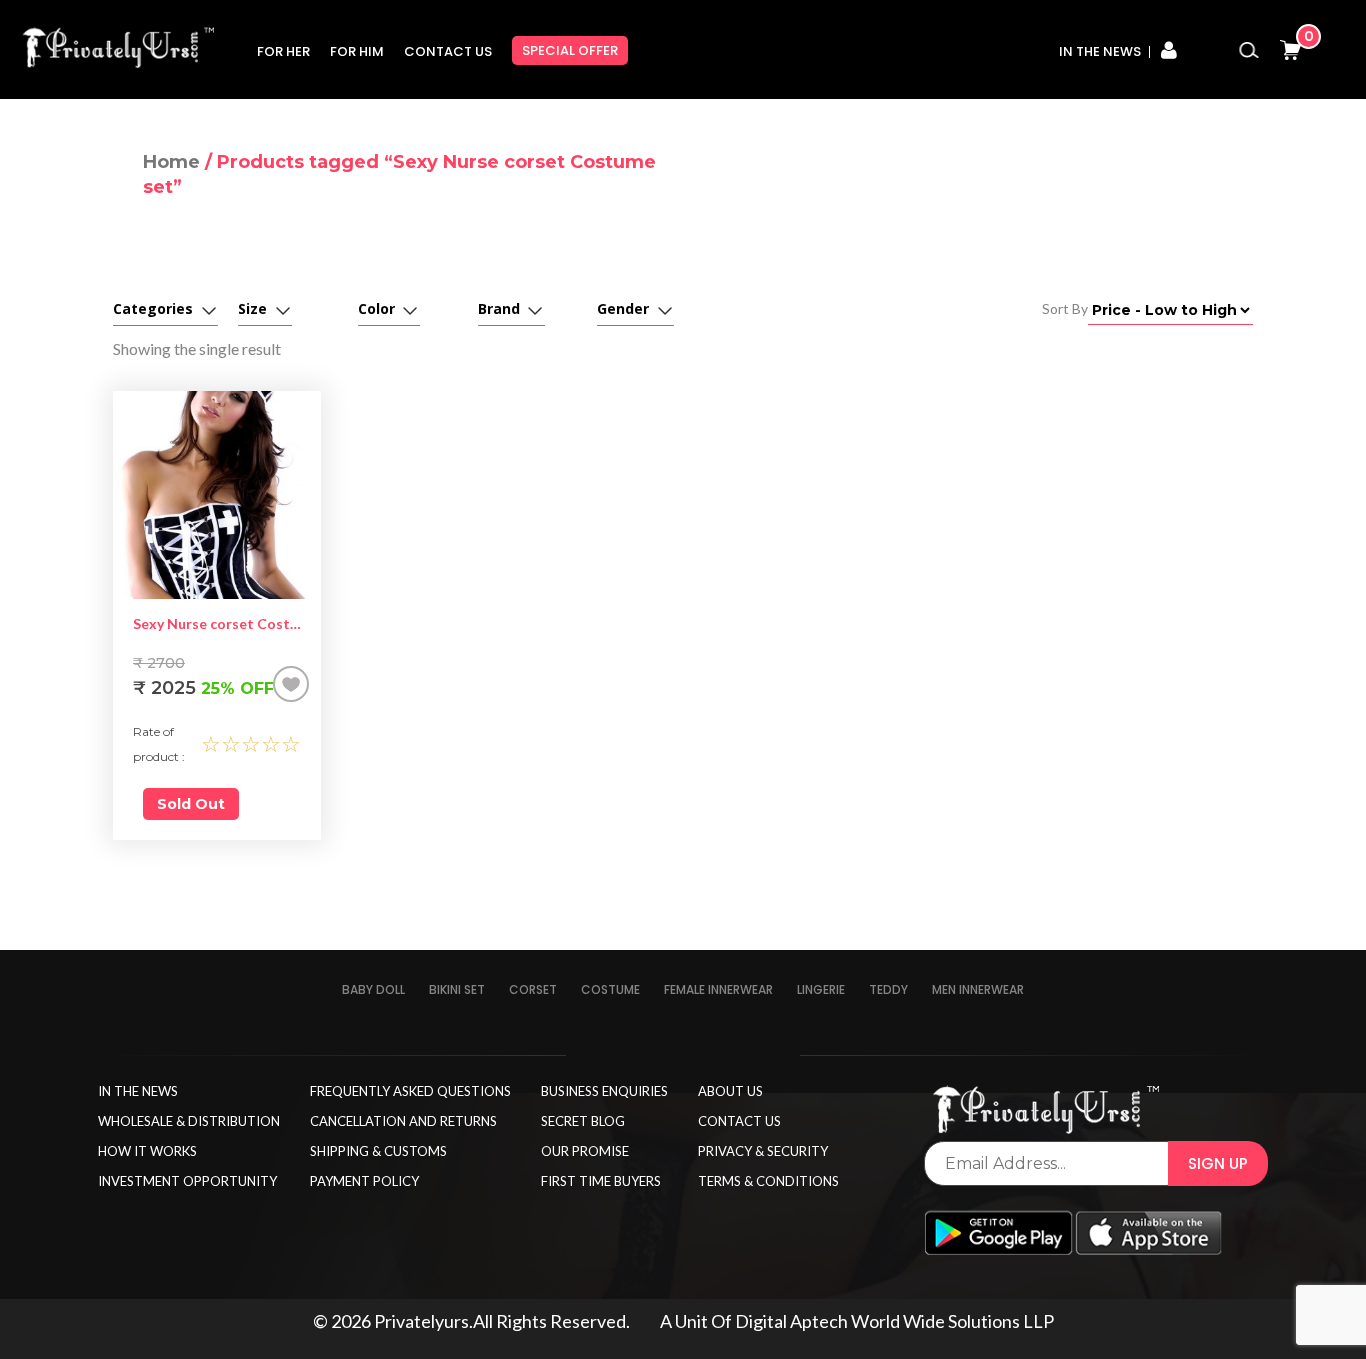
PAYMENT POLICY (364, 1181)
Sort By (1065, 308)
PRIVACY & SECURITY (763, 1151)
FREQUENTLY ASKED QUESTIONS (410, 1091)
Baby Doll (373, 989)
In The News (1100, 51)
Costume (610, 989)
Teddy (888, 989)
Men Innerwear (978, 989)
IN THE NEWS (138, 1091)
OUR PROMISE (585, 1151)
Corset (533, 989)
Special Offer (570, 50)
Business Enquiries (604, 1091)
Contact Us (448, 51)
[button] (291, 684)
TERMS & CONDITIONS (768, 1181)
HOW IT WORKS (147, 1151)
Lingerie (821, 989)
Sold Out (191, 804)
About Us (730, 1091)
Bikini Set (457, 989)
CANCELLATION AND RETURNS (403, 1121)
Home (171, 162)
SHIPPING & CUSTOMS (378, 1151)
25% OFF (203, 688)
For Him (357, 51)
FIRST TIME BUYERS (601, 1181)
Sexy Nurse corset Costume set (217, 623)
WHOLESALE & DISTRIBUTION (189, 1121)
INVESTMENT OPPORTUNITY (187, 1181)
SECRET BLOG (583, 1121)
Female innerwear (718, 989)
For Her (283, 51)
